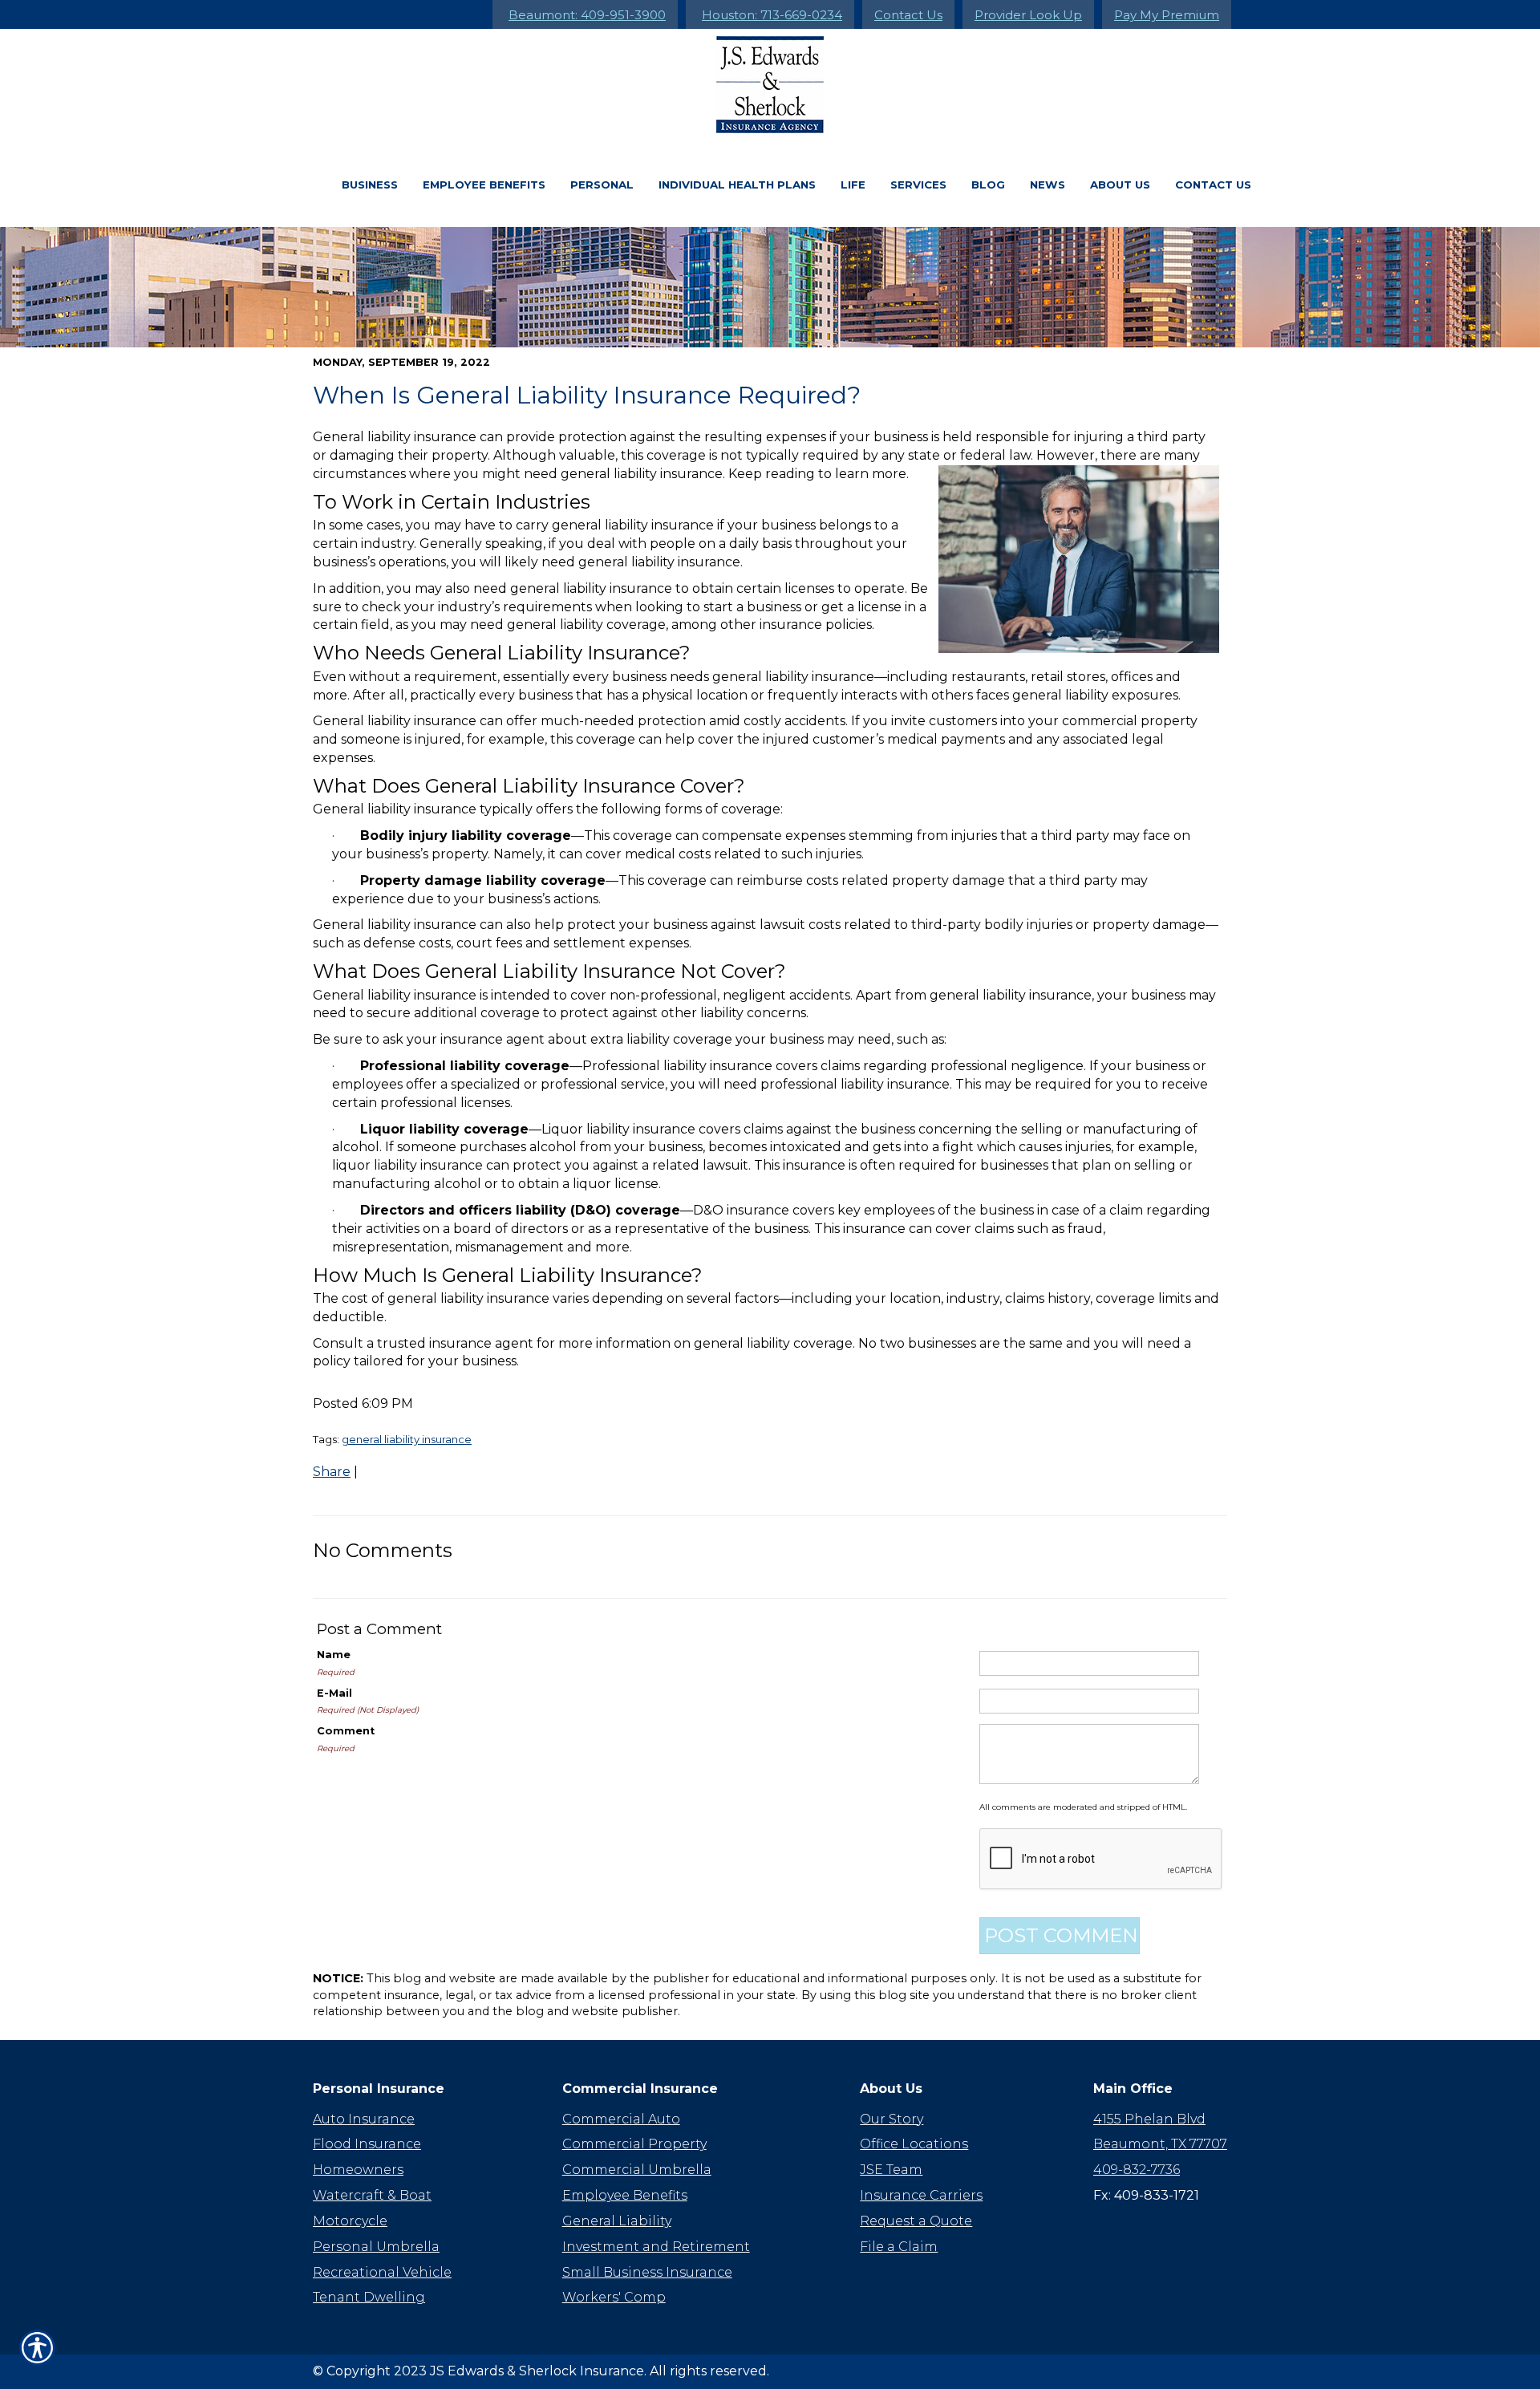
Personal (602, 185)
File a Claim (899, 2247)
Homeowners (358, 2170)
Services (918, 185)
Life (853, 185)
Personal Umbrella (376, 2247)
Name (334, 1655)
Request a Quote (916, 2221)
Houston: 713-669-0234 (772, 15)
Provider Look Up (1028, 15)
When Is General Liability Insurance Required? (587, 395)
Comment (346, 1731)
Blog (988, 185)
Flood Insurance (367, 2144)
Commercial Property (634, 2144)
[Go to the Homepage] (770, 85)
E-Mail (334, 1693)
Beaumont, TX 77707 (1160, 2144)
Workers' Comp (614, 2297)
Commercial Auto (621, 2119)
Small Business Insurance (647, 2272)
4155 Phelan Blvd (1149, 2119)
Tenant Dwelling (369, 2297)
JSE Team (891, 2170)
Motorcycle (350, 2221)
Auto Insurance (364, 2119)
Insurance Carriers (921, 2195)
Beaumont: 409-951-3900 (587, 15)
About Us (1120, 185)
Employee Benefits (484, 185)
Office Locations (914, 2144)
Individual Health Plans (737, 185)
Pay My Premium (1167, 15)
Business (370, 185)
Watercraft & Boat (372, 2195)
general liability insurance (407, 1439)
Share (332, 1472)
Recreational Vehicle (382, 2272)
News (1048, 185)
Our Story (892, 2119)
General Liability (617, 2221)
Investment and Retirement (656, 2247)
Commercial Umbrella (637, 2170)
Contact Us (908, 15)
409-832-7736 (1137, 2170)
